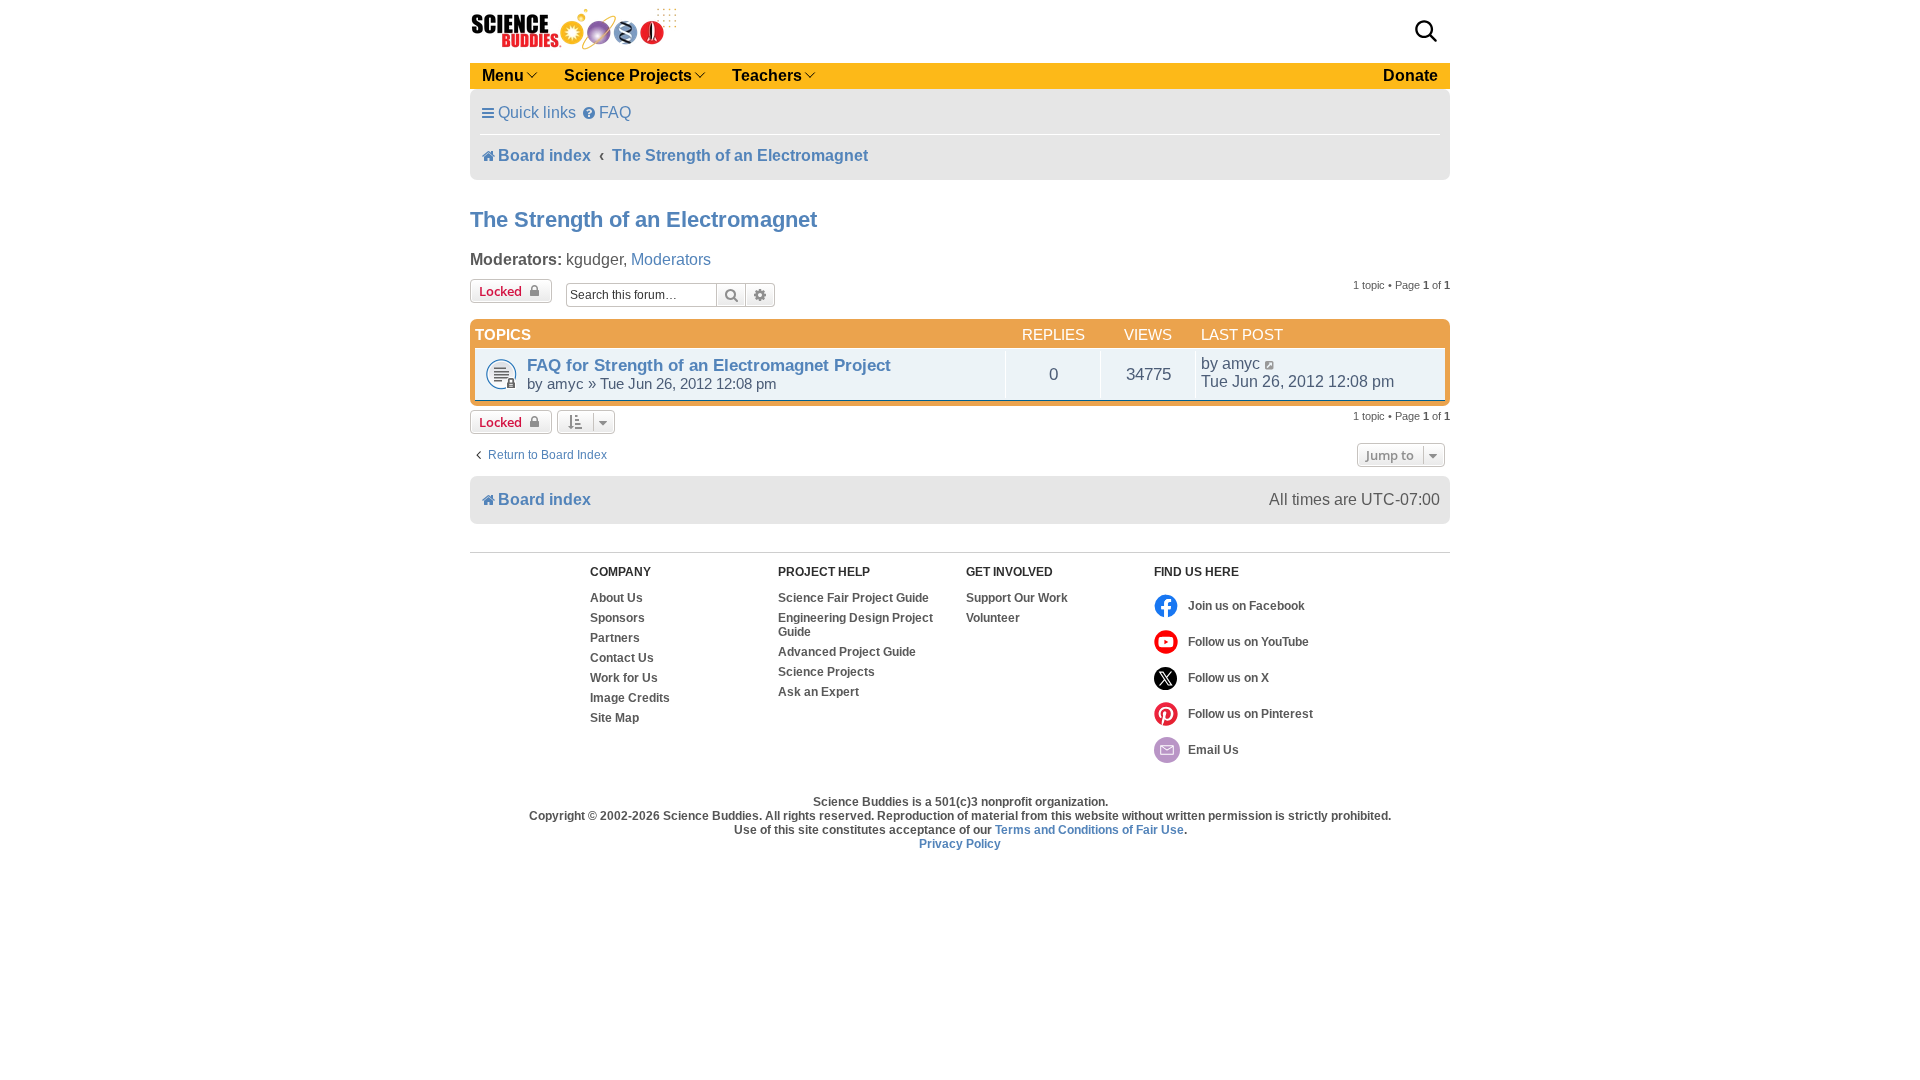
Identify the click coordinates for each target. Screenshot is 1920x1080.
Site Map (614, 718)
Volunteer (993, 618)
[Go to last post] (1270, 364)
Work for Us (624, 678)
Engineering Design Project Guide (855, 625)
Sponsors (617, 618)
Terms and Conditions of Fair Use (1089, 830)
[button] (1426, 31)
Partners (615, 638)
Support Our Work (1017, 598)
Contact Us (622, 658)
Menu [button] (503, 75)
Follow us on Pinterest (1250, 714)
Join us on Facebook (1246, 606)
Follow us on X (1228, 678)
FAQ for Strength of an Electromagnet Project (709, 365)
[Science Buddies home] (574, 29)
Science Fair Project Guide (853, 598)
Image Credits (630, 698)
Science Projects (826, 672)
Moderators (671, 259)
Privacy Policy (960, 844)
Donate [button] (1410, 75)
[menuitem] (606, 112)
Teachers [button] (767, 75)
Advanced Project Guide (847, 652)
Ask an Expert (818, 692)
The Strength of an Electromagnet (643, 219)
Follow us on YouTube (1248, 642)
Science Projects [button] (628, 75)
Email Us (1213, 750)
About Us (616, 598)
